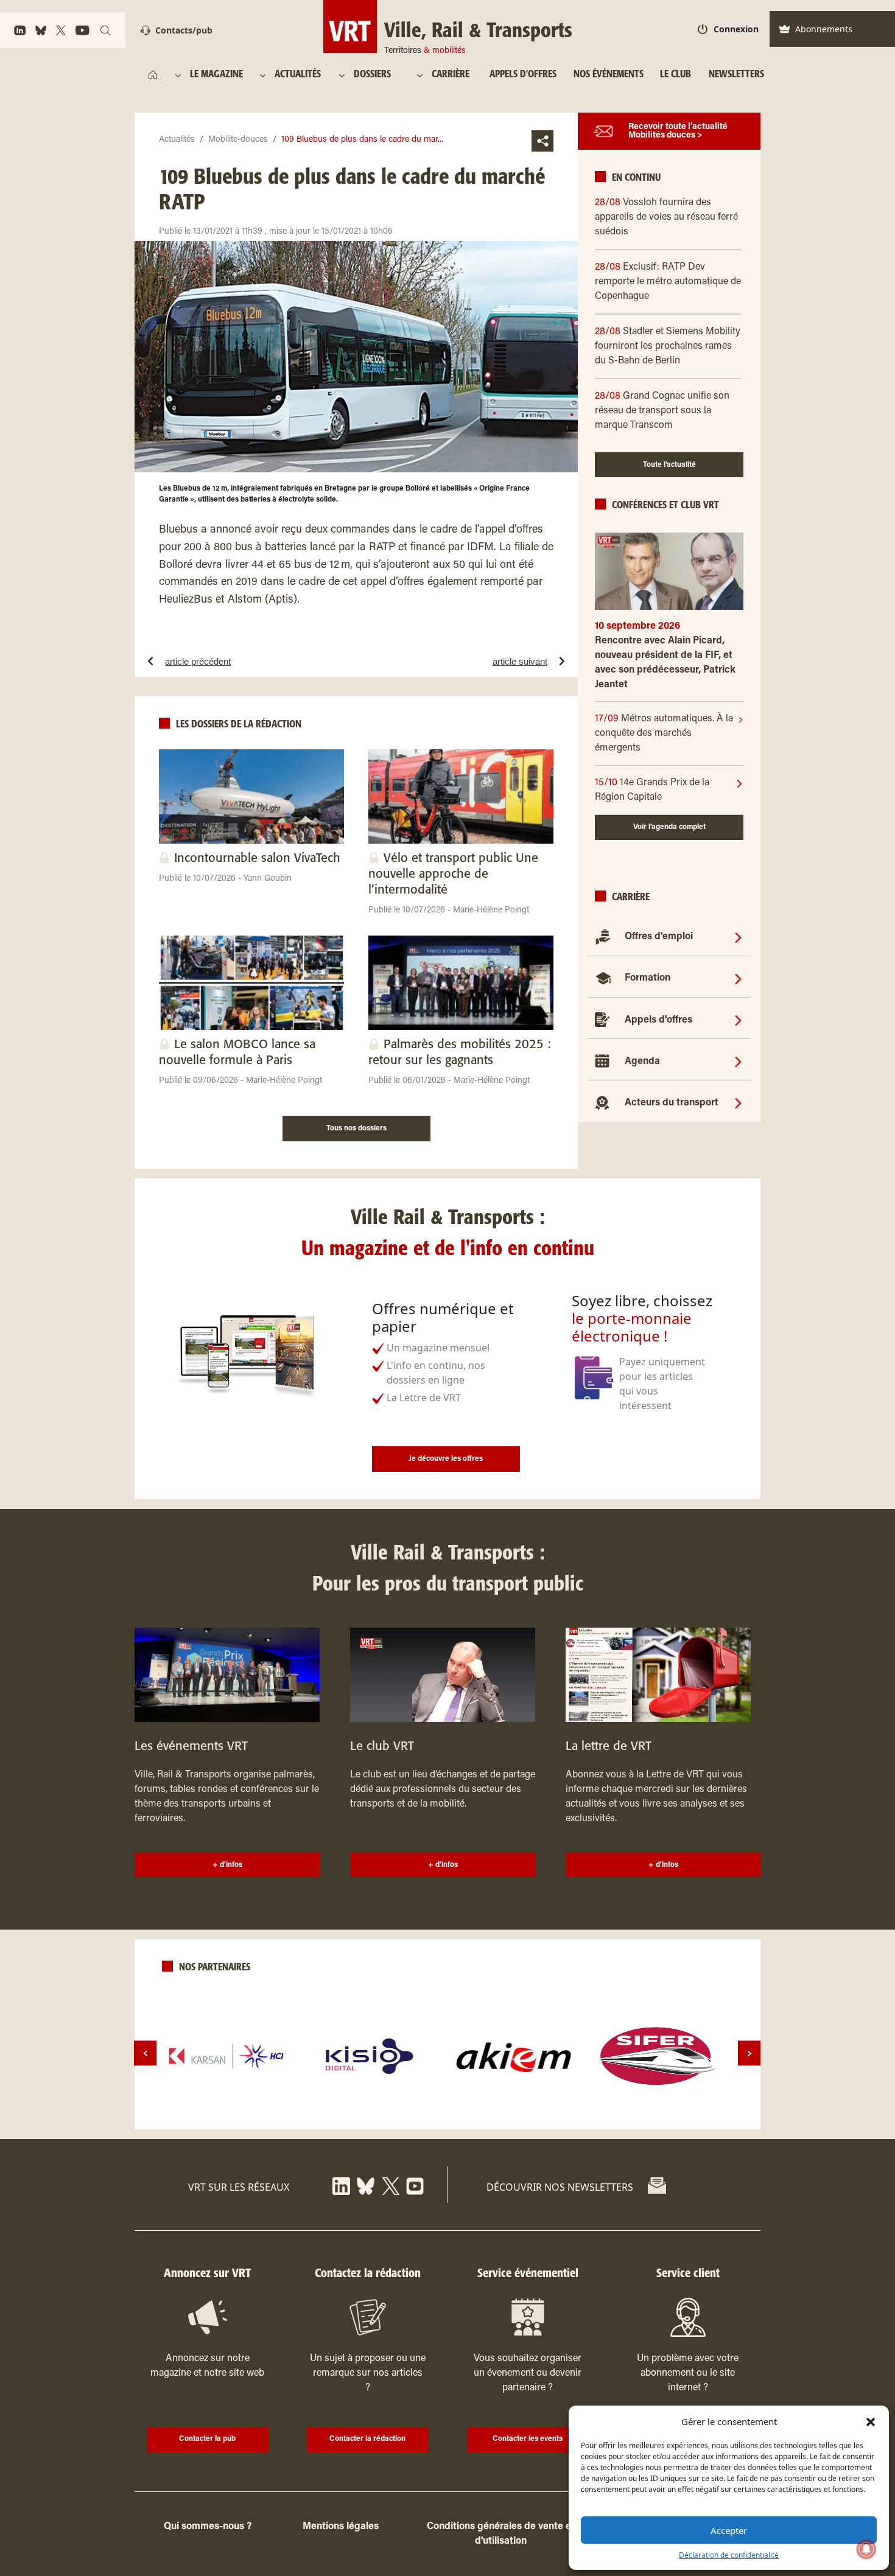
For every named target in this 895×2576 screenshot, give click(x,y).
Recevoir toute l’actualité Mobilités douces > (678, 131)
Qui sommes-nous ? (208, 2527)
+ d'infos (227, 1865)
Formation (648, 978)
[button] (871, 2421)
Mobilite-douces (238, 140)
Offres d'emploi (659, 937)
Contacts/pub (184, 30)
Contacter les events (528, 2439)
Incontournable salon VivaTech (257, 859)
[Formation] (738, 978)
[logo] (226, 2056)
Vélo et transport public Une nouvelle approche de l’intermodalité (453, 874)
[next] (749, 2053)
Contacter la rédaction (367, 2439)
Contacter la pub (207, 2439)
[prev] (145, 2053)
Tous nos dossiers (356, 1129)
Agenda (642, 1062)
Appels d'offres (658, 1020)
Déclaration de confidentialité (729, 2555)
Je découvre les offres (446, 1459)
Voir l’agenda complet (669, 827)
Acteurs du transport (672, 1103)
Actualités (177, 140)
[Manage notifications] (866, 2549)
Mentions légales (341, 2527)
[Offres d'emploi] (738, 937)
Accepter (729, 2530)
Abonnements (824, 29)
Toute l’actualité (669, 465)
